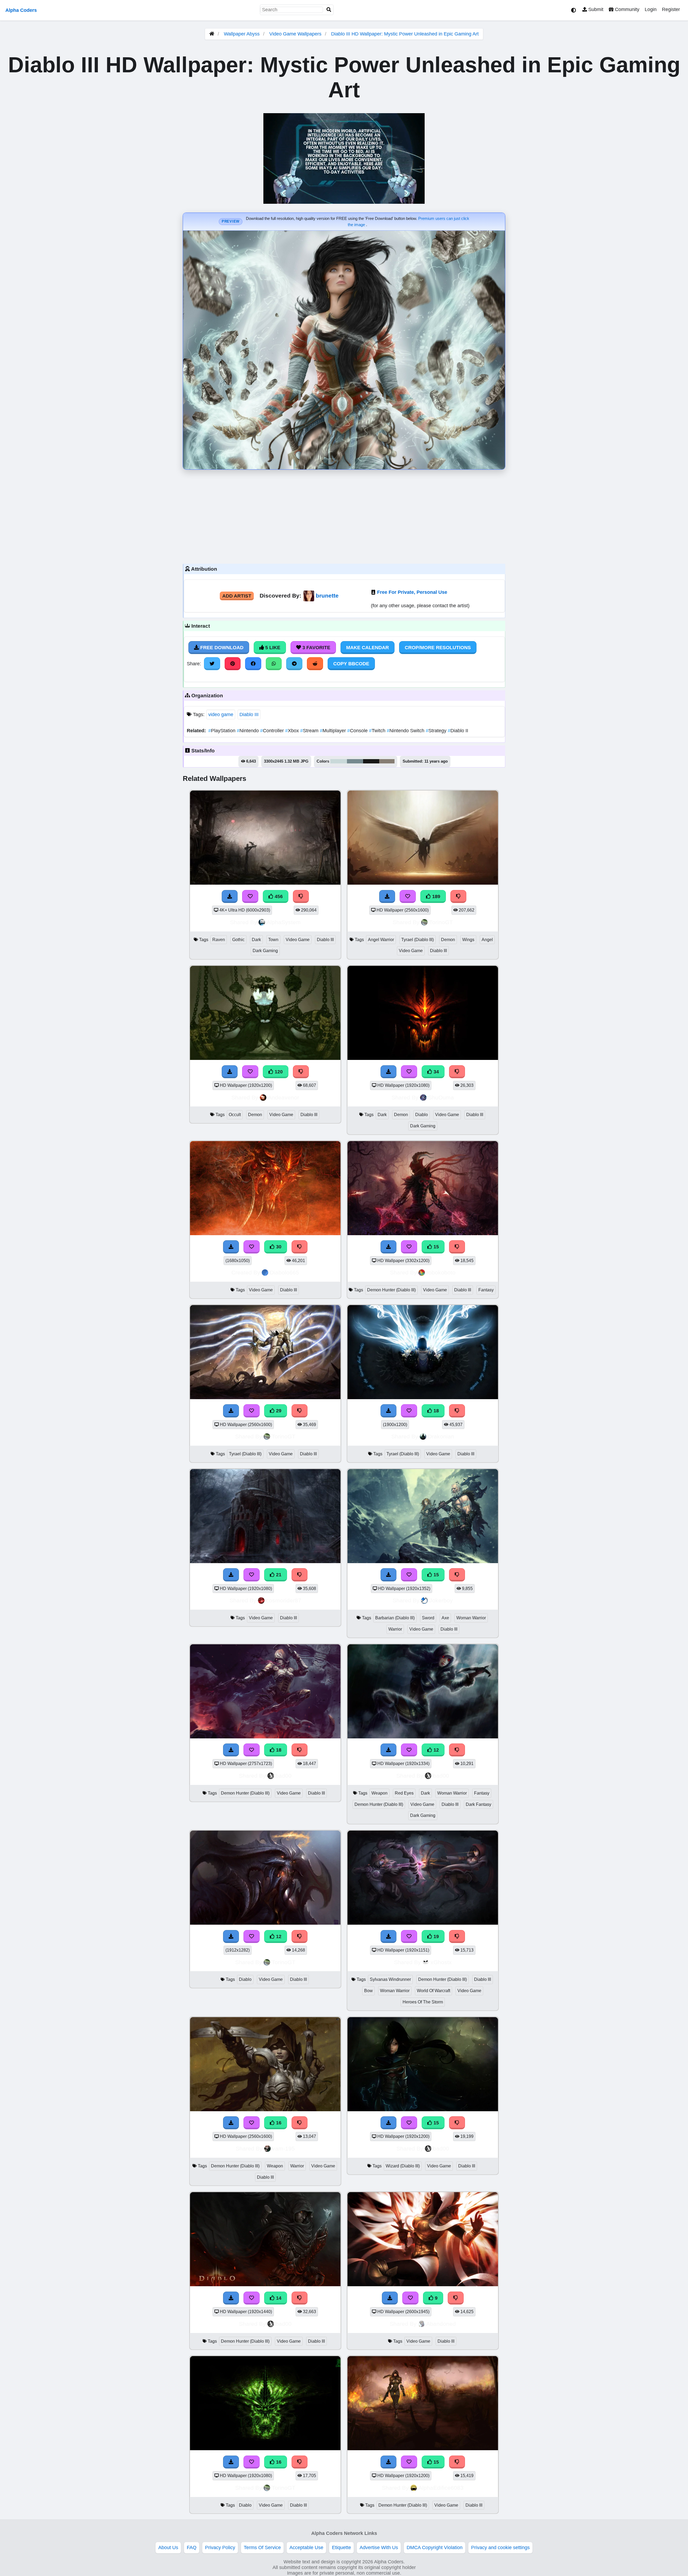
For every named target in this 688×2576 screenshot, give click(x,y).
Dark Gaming (265, 951)
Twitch (378, 731)
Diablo (422, 1115)
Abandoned (441, 2324)
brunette (327, 596)
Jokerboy (441, 1600)
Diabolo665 (284, 1272)
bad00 (284, 1776)
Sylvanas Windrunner (390, 1979)
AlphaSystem (284, 922)
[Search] (329, 10)
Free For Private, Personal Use (412, 592)
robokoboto (441, 1272)
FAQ (192, 2548)
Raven (219, 940)
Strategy (437, 731)
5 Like (272, 648)
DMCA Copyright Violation (435, 2548)
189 (436, 896)
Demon (448, 940)
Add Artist (237, 596)
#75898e (355, 761)
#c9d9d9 (339, 761)
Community (626, 9)
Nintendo (248, 731)
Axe (445, 1618)
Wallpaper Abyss (242, 34)
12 (436, 1750)
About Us (168, 2548)
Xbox (293, 731)
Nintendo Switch (406, 731)
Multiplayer (334, 731)
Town (273, 940)
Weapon (379, 1793)
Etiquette (341, 2548)
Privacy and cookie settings (500, 2548)
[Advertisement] (344, 515)
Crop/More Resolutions (438, 648)
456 (278, 896)
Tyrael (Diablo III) (418, 940)
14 (278, 2298)
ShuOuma (441, 1097)
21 (278, 1575)
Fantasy (486, 1290)
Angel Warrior (381, 940)
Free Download (221, 648)
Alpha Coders (21, 10)
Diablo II (458, 731)
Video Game (298, 940)
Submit (595, 9)
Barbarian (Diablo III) (395, 1618)
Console (358, 731)
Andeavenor (284, 1097)
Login (651, 9)
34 (436, 1072)
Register (671, 9)
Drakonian (441, 1436)
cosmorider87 (284, 1600)
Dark (256, 940)
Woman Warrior (471, 1618)
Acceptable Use (306, 2548)
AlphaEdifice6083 (441, 2488)
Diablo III (249, 714)
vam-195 (284, 2148)
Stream (310, 731)
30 (278, 1247)
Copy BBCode (351, 664)
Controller (273, 731)
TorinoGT (441, 922)
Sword (428, 1618)
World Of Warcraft (433, 1991)
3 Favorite (316, 648)
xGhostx (441, 1962)
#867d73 (387, 761)
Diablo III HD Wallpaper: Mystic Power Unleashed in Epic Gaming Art (405, 34)
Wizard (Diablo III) (403, 2166)
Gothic (238, 940)
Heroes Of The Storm (423, 2002)
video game (221, 714)
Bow (368, 1991)
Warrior (395, 1629)
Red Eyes (404, 1793)
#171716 (371, 761)
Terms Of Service (262, 2548)
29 (278, 1411)
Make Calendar (368, 648)
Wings (468, 940)
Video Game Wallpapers (296, 34)
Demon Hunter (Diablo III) (391, 1290)
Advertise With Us (379, 2548)
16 (278, 2123)
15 (436, 1247)
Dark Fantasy (479, 1804)
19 (436, 1937)
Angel (487, 940)
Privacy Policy (220, 2548)
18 (436, 1411)
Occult (235, 1115)
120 (278, 1072)
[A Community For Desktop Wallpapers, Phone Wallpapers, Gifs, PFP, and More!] (212, 34)
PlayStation (223, 731)
